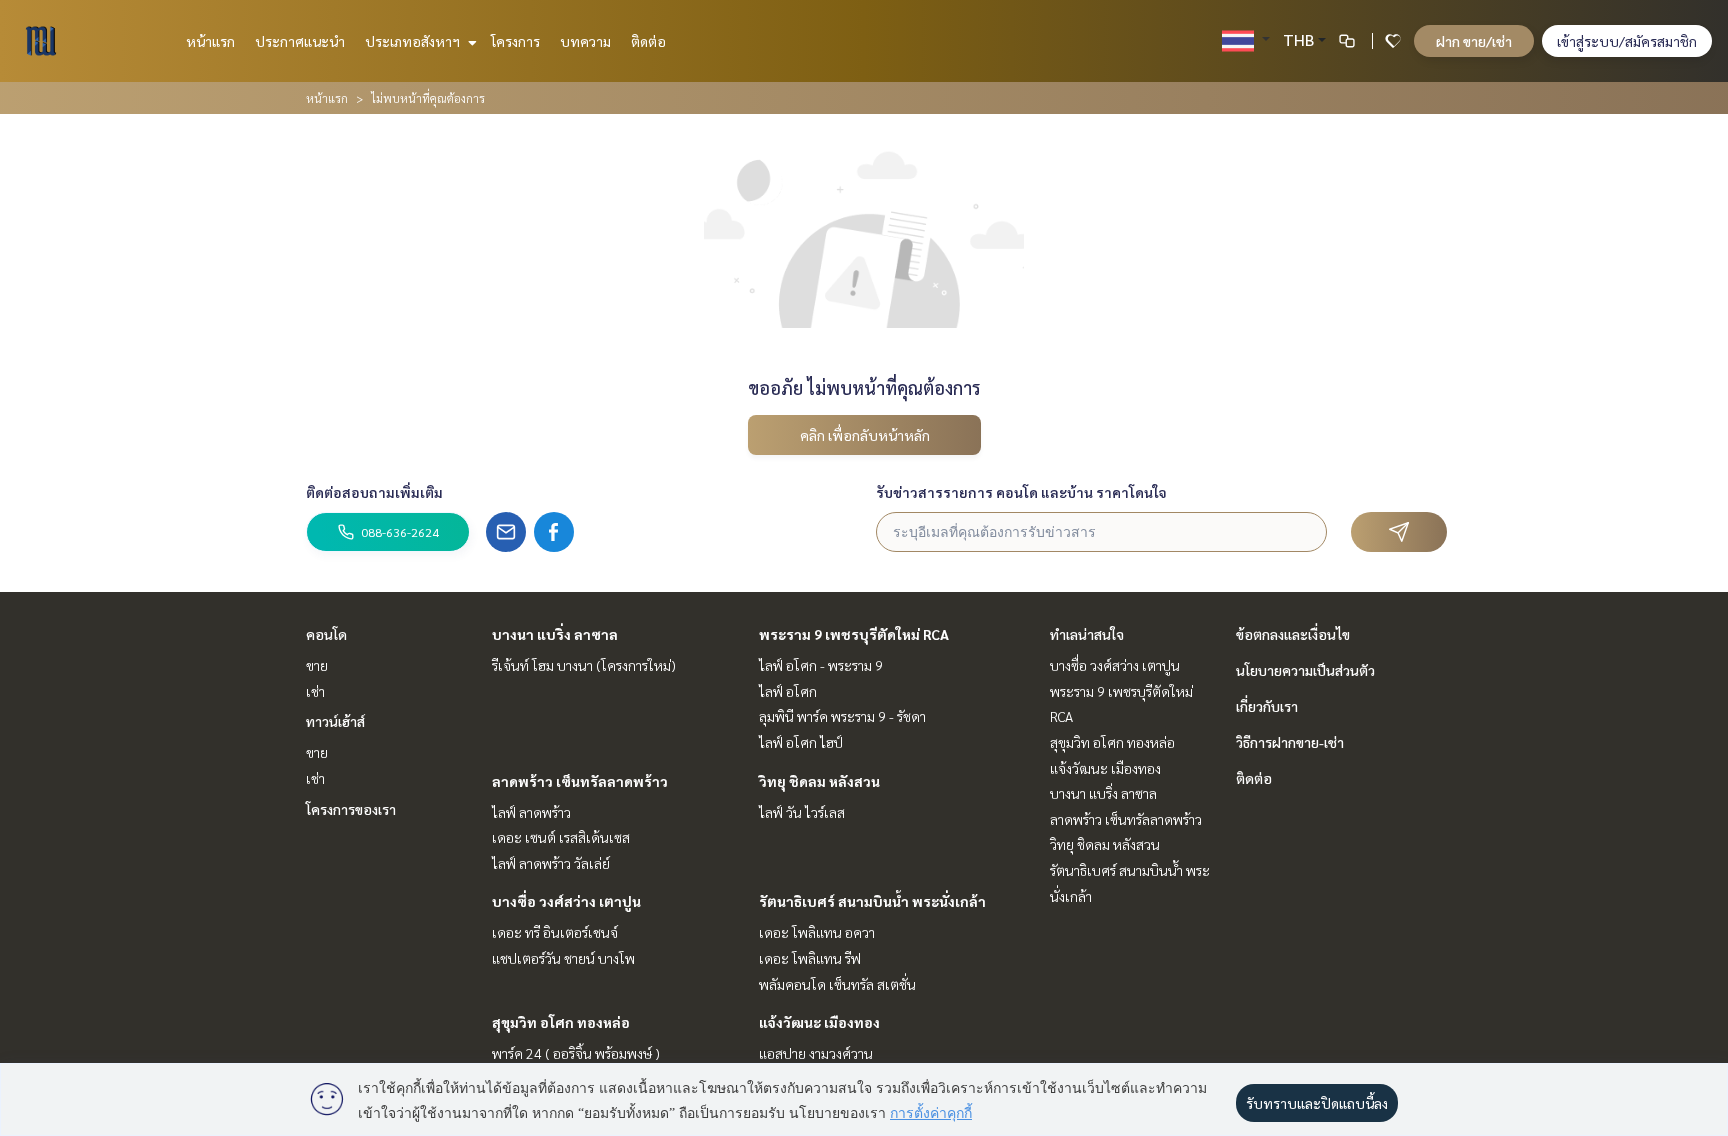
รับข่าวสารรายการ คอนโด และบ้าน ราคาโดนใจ (1021, 492)
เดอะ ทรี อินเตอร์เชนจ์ (555, 932)
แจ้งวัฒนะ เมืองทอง (819, 1022)
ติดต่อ (648, 41)
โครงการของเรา (351, 809)
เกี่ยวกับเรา (1267, 706)
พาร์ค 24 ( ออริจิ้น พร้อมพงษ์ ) (576, 1053)
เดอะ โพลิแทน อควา (817, 932)
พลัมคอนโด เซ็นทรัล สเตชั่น (837, 984)
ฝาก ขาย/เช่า (1474, 41)
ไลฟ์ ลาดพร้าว (531, 812)
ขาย (317, 665)
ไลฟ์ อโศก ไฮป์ (801, 742)
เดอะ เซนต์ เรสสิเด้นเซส (561, 837)
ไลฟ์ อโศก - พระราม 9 (821, 665)
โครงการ (515, 41)
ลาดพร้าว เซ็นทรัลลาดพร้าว (580, 781)
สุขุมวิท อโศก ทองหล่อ (561, 1022)
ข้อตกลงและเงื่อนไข (1293, 634)
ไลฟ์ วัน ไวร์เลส (802, 812)
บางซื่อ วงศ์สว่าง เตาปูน (566, 901)
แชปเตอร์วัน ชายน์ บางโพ (563, 958)
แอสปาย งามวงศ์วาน (816, 1053)
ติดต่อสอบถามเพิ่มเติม (374, 492)
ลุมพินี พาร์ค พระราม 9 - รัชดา (842, 716)
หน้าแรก (210, 41)
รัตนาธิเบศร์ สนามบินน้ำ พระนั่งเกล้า (872, 901)
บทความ (585, 41)
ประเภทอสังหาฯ (414, 41)
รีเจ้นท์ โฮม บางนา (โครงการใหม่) (584, 665)
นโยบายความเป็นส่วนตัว (1305, 670)
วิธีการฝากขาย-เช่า (1290, 742)
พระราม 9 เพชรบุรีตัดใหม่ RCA (854, 634)
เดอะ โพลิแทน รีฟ (810, 958)
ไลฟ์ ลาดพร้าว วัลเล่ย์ (551, 863)
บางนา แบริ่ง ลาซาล (555, 634)
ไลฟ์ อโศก (788, 691)
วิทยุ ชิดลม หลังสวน (819, 781)
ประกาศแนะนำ (300, 41)
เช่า (315, 691)
